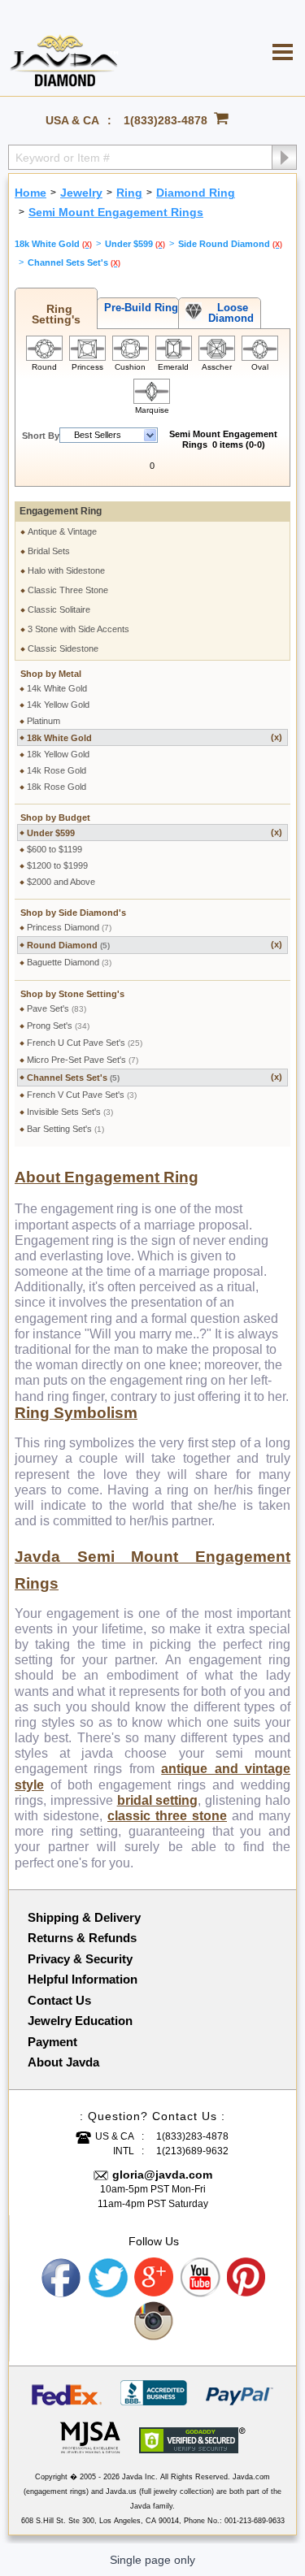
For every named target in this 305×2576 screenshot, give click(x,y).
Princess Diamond (69, 927)
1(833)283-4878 (166, 120)
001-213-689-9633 (255, 2521)
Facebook (62, 2278)
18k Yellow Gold (58, 754)
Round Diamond (155, 945)
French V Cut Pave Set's (82, 1095)
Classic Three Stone (68, 590)
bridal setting (158, 1800)
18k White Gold (155, 737)
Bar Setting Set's (65, 1129)
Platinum (44, 721)
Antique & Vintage (62, 531)
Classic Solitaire (59, 609)
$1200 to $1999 (57, 865)
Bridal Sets (49, 551)
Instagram (155, 2322)
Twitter (108, 2278)
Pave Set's (57, 1008)
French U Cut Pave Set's (85, 1043)
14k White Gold (57, 688)
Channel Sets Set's (155, 1077)
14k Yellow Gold (58, 705)
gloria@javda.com (162, 2175)
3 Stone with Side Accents (78, 629)
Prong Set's (58, 1026)
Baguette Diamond (69, 962)
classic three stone (167, 1816)
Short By (41, 436)
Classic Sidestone (63, 648)
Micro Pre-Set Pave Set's (83, 1060)
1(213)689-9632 (192, 2151)
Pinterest (247, 2278)
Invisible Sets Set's (70, 1112)
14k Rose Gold (57, 770)
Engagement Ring (61, 511)
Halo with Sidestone (66, 570)
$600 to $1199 (54, 849)
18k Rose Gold (57, 787)
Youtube (201, 2278)
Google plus (155, 2278)
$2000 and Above (61, 882)
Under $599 (155, 833)
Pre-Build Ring (138, 308)
